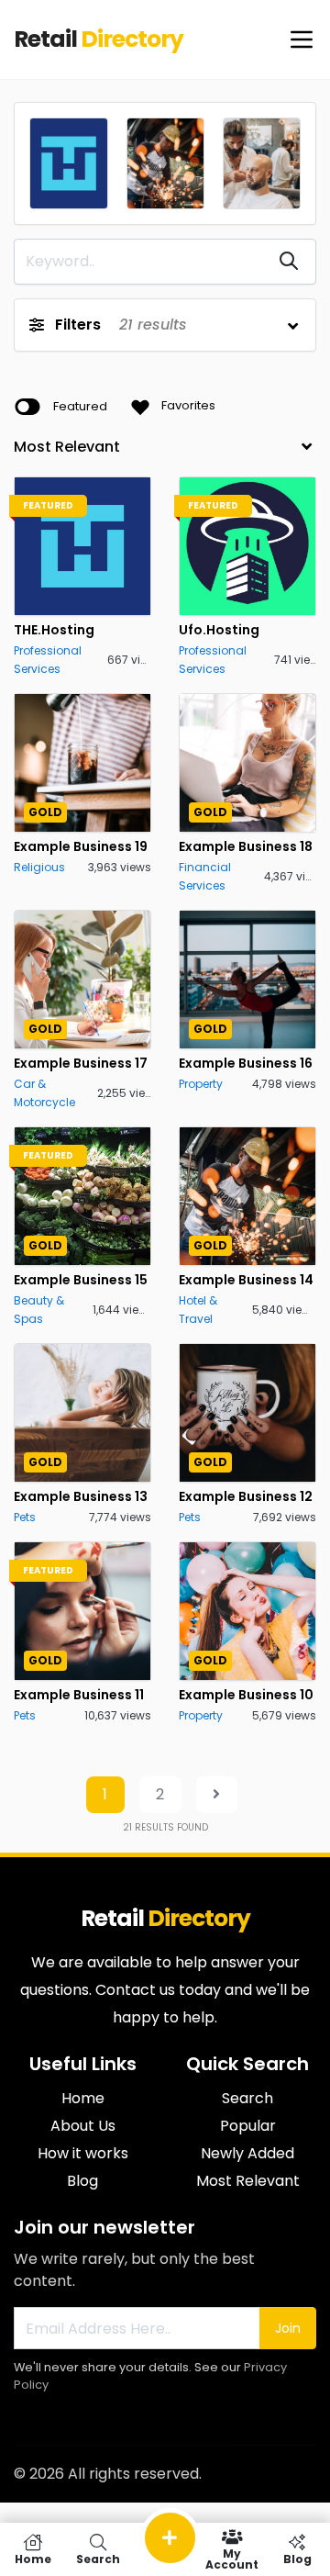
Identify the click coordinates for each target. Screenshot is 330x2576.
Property (201, 1084)
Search (247, 2098)
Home (83, 2098)
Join (288, 2328)
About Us (83, 2126)
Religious (39, 867)
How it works (83, 2153)
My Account (232, 2558)
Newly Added (247, 2153)
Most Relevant (248, 2181)
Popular (248, 2126)
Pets (25, 1517)
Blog (82, 2181)
